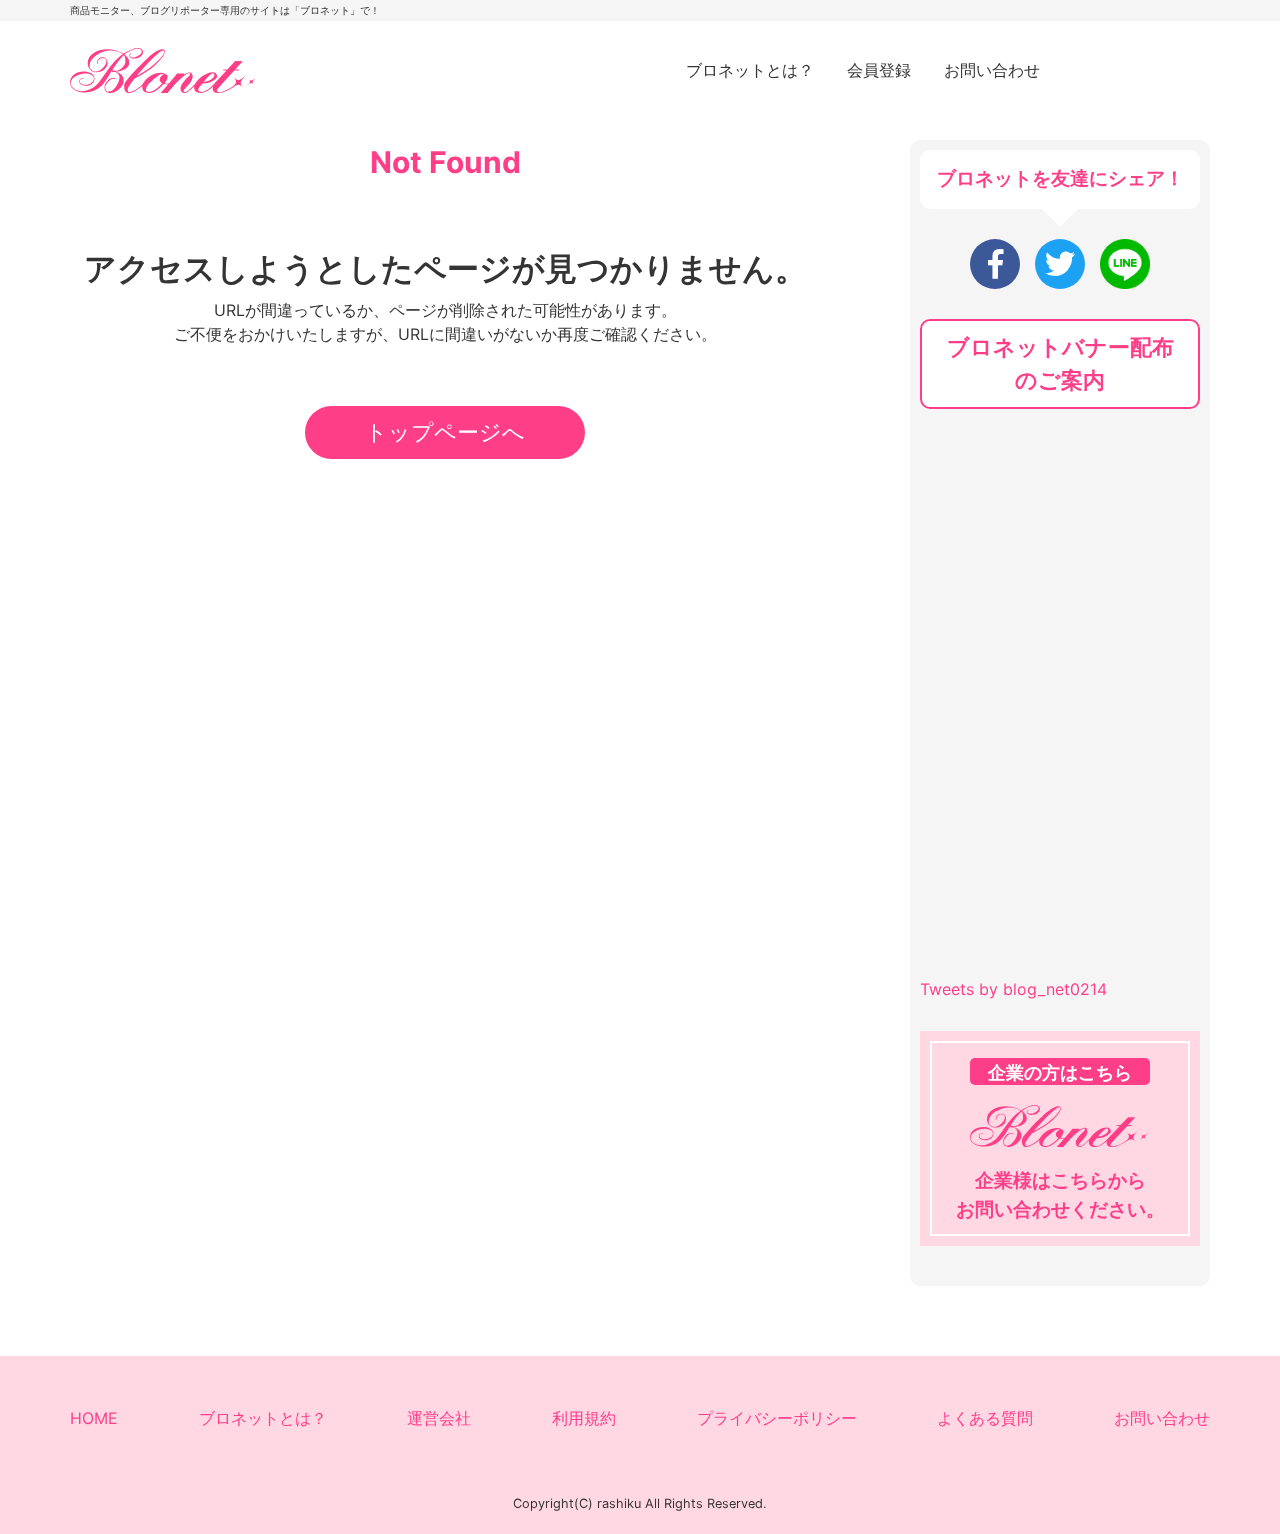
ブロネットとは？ (750, 70)
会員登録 (879, 70)
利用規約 (584, 1418)
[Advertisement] (1070, 564)
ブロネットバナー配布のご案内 (1060, 363)
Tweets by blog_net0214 (1013, 989)
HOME (94, 1418)
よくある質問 (985, 1418)
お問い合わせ (992, 70)
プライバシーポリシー (777, 1418)
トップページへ (445, 432)
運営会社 (439, 1418)
